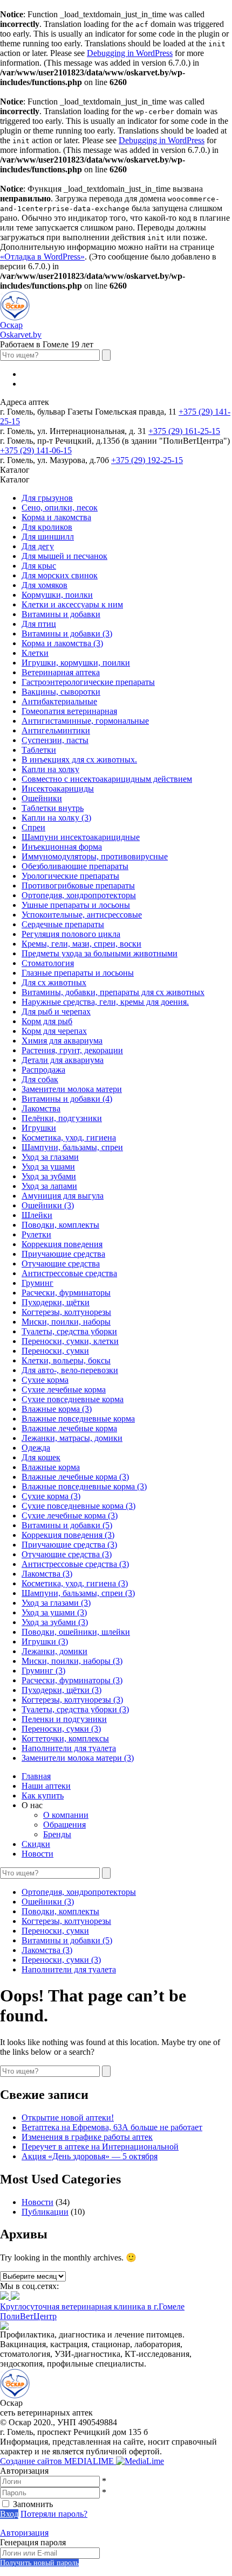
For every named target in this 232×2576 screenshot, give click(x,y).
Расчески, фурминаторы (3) (72, 1680)
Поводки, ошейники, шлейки (76, 1632)
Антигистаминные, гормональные (85, 721)
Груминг (37, 1283)
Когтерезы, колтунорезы (66, 1312)
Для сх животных (54, 982)
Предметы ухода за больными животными (100, 953)
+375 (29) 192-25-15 (147, 460)
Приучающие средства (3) (69, 1545)
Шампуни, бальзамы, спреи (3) (78, 1593)
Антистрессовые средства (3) (75, 1564)
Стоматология (48, 963)
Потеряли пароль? (54, 2514)
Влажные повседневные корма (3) (84, 1486)
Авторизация (24, 2533)
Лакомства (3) (47, 1574)
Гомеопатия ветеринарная (69, 711)
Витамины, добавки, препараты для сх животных (113, 992)
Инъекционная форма (62, 847)
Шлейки (37, 1215)
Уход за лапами (49, 1186)
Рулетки (36, 1234)
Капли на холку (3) (56, 818)
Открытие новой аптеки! (68, 2117)
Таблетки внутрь (53, 808)
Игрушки (39, 1128)
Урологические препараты (70, 876)
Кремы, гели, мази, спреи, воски (81, 944)
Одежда (36, 1448)
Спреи (33, 827)
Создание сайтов (58, 2461)
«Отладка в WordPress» (42, 257)
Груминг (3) (43, 1671)
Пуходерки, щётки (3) (62, 1690)
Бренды (57, 1834)
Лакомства (41, 1108)
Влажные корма (51, 1467)
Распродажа (43, 1070)
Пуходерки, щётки (56, 1302)
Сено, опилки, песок (60, 507)
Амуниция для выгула (63, 1196)
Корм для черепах (54, 1031)
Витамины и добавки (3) (67, 633)
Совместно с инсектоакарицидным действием (107, 779)
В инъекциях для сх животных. (79, 759)
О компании (66, 1815)
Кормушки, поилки (57, 595)
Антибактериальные (59, 701)
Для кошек (41, 1457)
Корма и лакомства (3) (62, 643)
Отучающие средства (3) (67, 1554)
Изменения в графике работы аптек (87, 2137)
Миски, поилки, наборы (66, 1322)
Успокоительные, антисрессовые (82, 915)
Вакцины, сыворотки (61, 692)
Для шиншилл (48, 537)
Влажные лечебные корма (69, 1428)
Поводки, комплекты (60, 1225)
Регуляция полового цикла (71, 934)
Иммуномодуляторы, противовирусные (95, 856)
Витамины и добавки (61, 614)
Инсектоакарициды (58, 789)
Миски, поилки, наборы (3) (72, 1661)
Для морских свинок (60, 575)
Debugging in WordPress (130, 53)
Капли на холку (50, 769)
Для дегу (38, 546)
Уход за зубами (49, 1176)
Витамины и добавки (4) (67, 1099)
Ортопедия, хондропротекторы (79, 895)
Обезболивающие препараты (75, 866)
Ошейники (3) (48, 1205)
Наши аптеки (46, 1786)
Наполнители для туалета (69, 1748)
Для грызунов (47, 498)
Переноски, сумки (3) (61, 1729)
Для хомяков (45, 585)
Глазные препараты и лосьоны (78, 973)
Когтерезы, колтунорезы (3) (72, 1700)
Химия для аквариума (62, 1041)
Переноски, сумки (55, 1351)
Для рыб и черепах (56, 1011)
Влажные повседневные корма (78, 1419)
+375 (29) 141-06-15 (36, 450)
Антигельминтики (56, 730)
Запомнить (33, 2504)
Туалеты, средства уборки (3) (75, 1709)
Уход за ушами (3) (54, 1612)
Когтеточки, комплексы (65, 1738)
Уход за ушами (48, 1167)
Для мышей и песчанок (64, 556)
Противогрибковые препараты (78, 885)
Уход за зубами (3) (55, 1622)
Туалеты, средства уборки (69, 1331)
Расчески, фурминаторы (66, 1293)
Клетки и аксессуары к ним (72, 604)
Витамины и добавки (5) (67, 1525)
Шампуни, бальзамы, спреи (72, 1147)
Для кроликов (47, 527)
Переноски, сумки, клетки (70, 1341)
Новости (37, 1854)
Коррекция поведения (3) (68, 1535)
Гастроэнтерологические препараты (88, 682)
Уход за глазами (50, 1157)
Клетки (35, 653)
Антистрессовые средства (69, 1273)
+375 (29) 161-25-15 (184, 431)
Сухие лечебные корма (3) (70, 1515)
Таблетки (39, 750)
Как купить (43, 1795)
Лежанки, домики (54, 1651)
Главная (36, 1776)
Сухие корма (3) (51, 1496)
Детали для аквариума (63, 1060)
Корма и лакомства (56, 517)
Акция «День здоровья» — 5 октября (90, 2156)
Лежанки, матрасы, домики (72, 1438)
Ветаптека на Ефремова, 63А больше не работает (112, 2127)
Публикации (45, 2212)
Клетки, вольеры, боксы (66, 1360)
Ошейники (42, 798)
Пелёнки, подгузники (62, 1118)
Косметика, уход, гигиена (69, 1137)
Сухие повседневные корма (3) (79, 1506)
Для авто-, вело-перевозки (70, 1370)
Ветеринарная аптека (61, 672)
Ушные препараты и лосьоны (76, 905)
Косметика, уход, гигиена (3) (75, 1583)
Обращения (64, 1825)
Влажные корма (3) (57, 1409)
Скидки (36, 1844)
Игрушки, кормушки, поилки (76, 663)
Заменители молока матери (72, 1089)
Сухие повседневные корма (73, 1399)
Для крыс (39, 566)
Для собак (40, 1079)
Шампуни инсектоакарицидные (81, 837)
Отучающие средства (61, 1263)
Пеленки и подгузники (64, 1719)
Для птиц (39, 624)
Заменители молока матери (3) (78, 1758)
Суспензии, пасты (55, 740)
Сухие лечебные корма (64, 1389)
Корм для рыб (47, 1021)
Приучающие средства (63, 1254)
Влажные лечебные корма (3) (75, 1477)
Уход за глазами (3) (56, 1603)
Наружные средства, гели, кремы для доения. (105, 1002)
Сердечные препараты (63, 924)
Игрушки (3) (45, 1641)
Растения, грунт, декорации (72, 1050)
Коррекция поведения (62, 1244)
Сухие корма (45, 1380)
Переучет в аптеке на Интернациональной (100, 2147)
